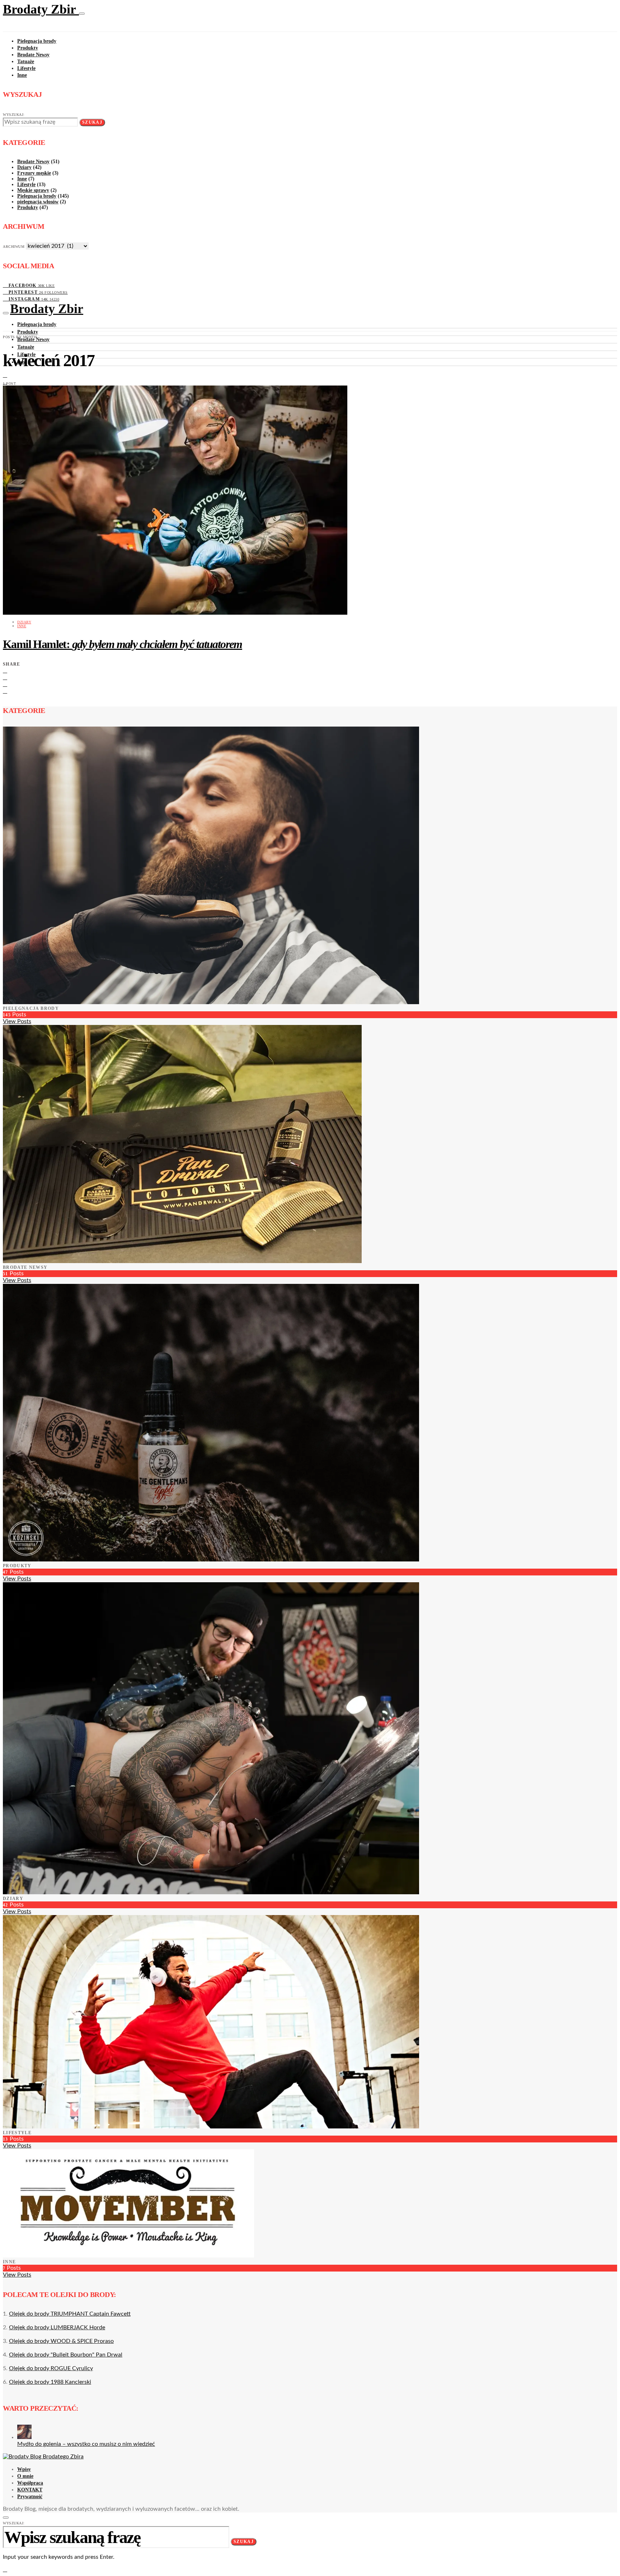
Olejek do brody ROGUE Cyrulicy (51, 2368)
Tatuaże (26, 62)
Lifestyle (26, 68)
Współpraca (30, 2483)
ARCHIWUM (14, 247)
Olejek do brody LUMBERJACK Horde (57, 2327)
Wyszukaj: (14, 115)
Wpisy (24, 2469)
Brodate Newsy (33, 55)
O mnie (25, 2476)
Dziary (24, 167)
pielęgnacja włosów (38, 202)
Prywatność (30, 2497)
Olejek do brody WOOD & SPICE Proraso (61, 2341)
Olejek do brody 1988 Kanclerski (50, 2382)
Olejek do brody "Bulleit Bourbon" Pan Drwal (66, 2355)
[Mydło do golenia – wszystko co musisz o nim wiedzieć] (24, 2437)
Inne (22, 75)
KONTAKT (30, 2490)
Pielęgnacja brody (37, 41)
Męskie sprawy (33, 190)
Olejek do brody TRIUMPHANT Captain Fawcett (70, 2314)
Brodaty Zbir (41, 9)
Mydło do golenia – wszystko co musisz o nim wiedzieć (86, 2444)
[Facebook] (5, 375)
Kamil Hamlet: (123, 644)
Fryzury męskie (34, 173)
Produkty (28, 48)
